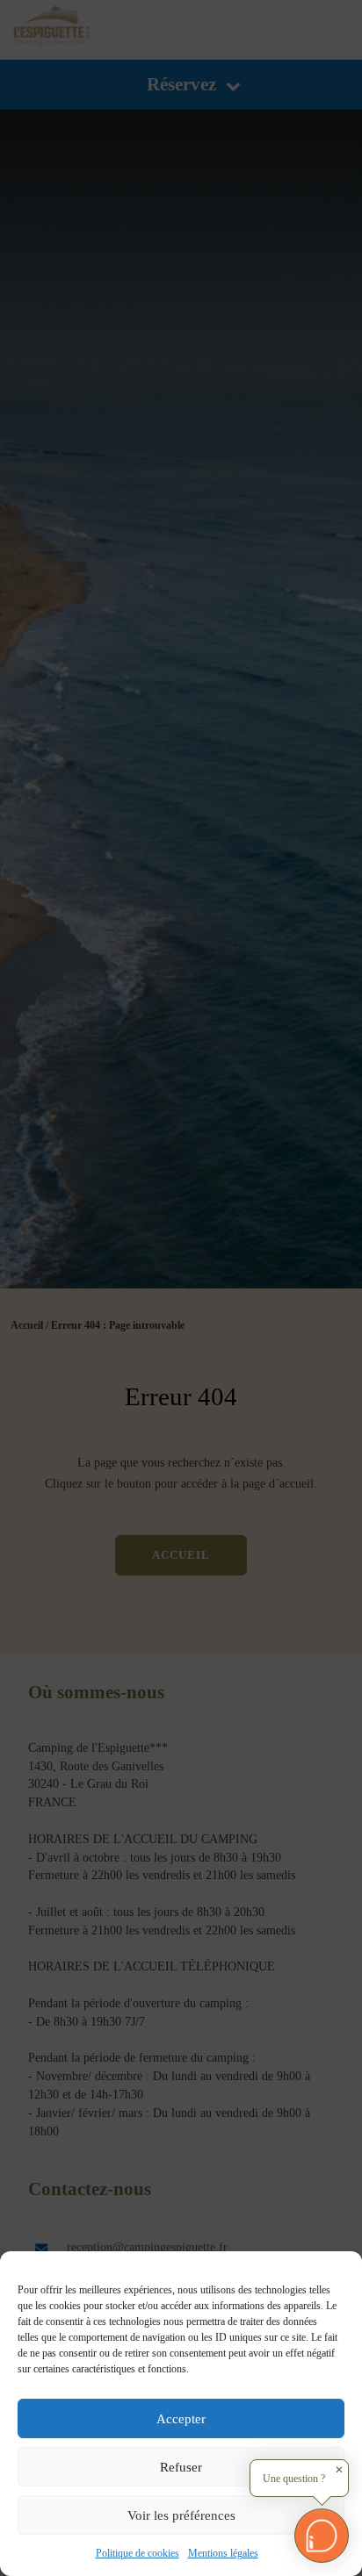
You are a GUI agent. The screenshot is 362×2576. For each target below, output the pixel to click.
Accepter (181, 2419)
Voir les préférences (181, 2515)
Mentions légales (223, 2553)
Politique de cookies (138, 2553)
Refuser (181, 2467)
